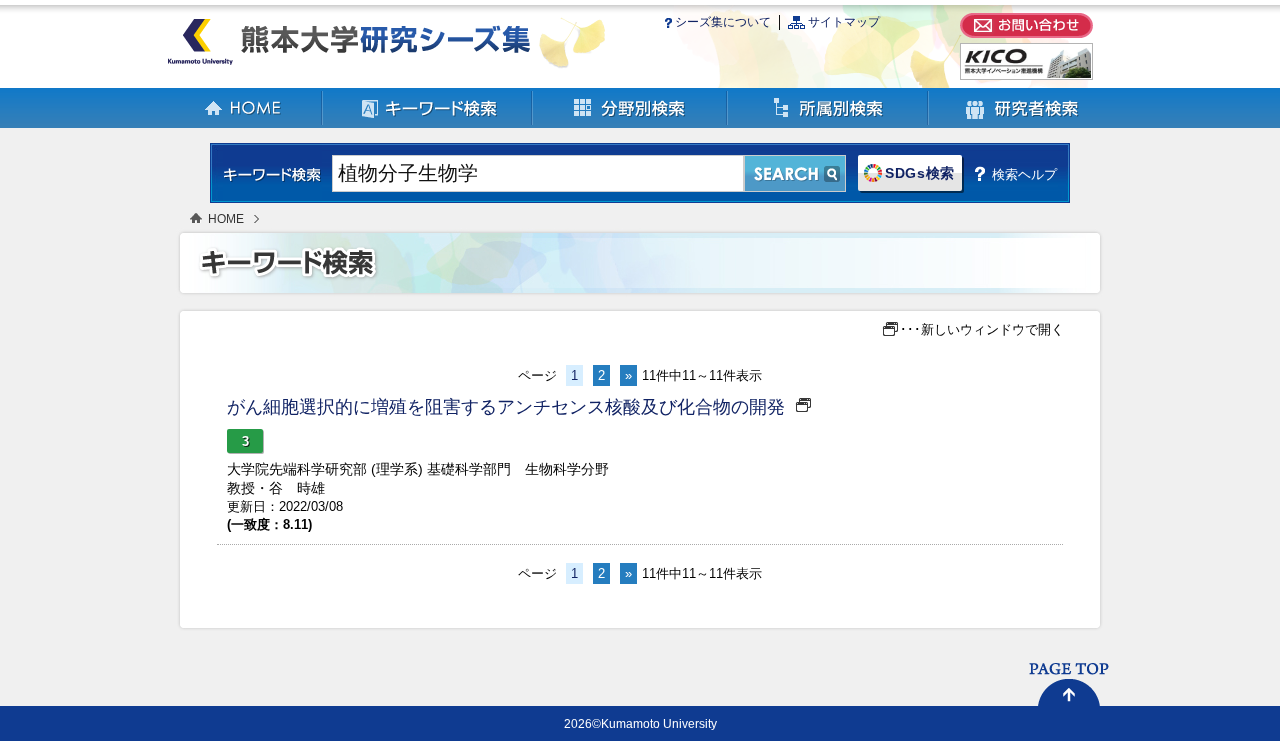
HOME (226, 218)
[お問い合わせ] (1026, 33)
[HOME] (244, 123)
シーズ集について (723, 22)
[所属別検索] (828, 123)
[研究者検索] (1022, 123)
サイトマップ (844, 22)
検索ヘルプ (1024, 174)
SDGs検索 (920, 173)
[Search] (795, 173)
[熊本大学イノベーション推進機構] (1026, 75)
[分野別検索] (630, 123)
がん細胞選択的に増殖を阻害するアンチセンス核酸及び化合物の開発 (506, 407)
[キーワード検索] (428, 123)
